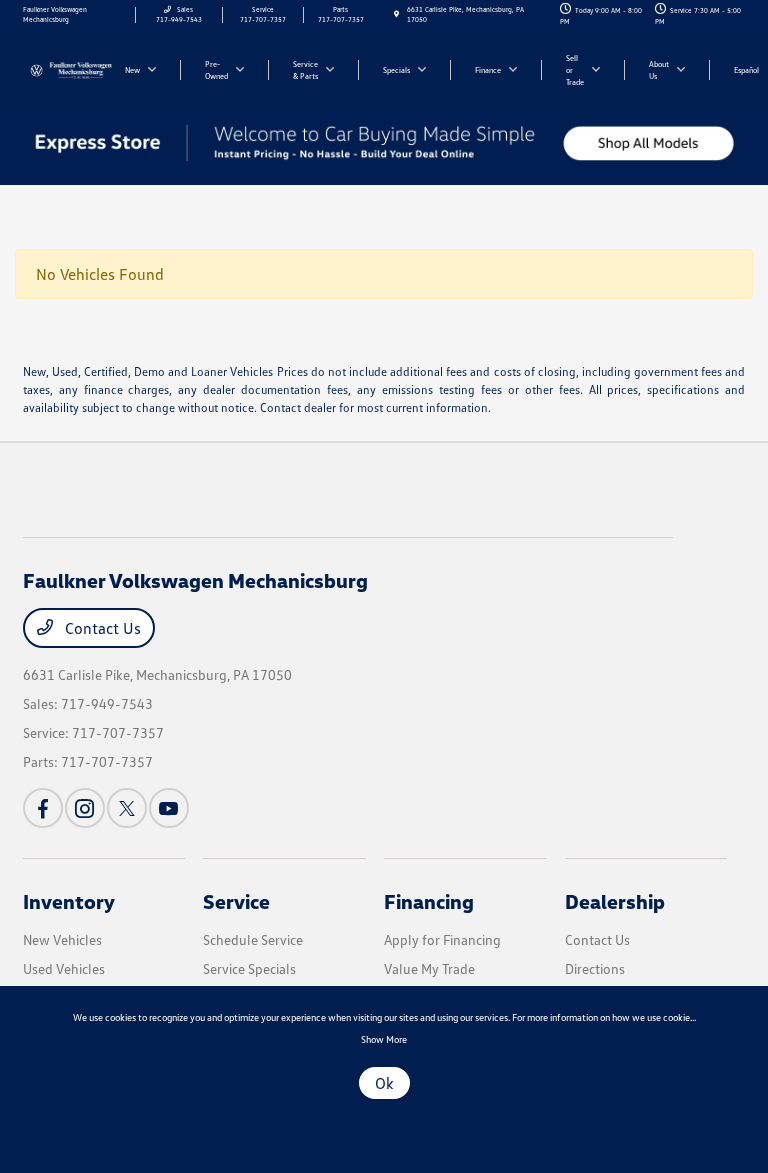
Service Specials (249, 968)
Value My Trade (429, 968)
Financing (429, 901)
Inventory (69, 901)
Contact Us (101, 628)
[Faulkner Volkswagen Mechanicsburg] (77, 69)
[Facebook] (43, 808)
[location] (396, 14)
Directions (595, 968)
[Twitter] (127, 808)
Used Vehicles (64, 968)
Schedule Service (253, 939)
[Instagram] (85, 808)
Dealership (615, 901)
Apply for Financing (442, 939)
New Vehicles (62, 939)
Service (236, 901)
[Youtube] (169, 808)
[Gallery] (384, 143)
